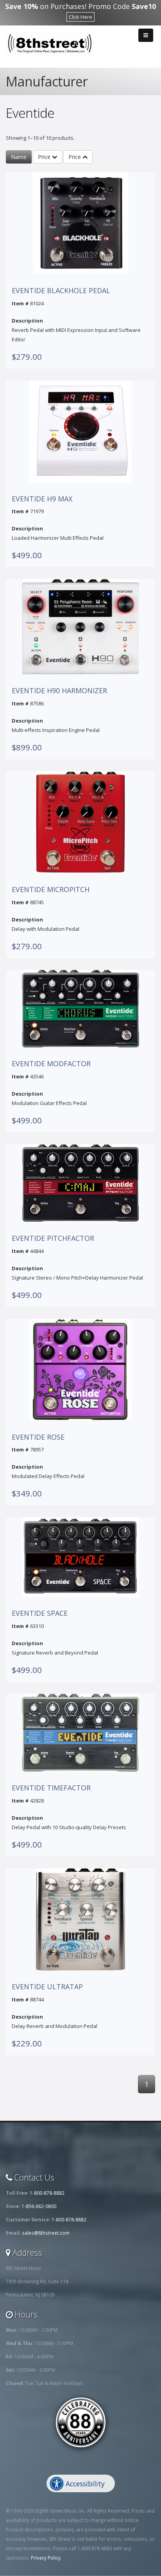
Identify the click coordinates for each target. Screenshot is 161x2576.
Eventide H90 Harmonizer (59, 691)
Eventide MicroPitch (51, 890)
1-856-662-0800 (39, 2206)
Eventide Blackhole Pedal (61, 291)
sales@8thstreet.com (46, 2233)
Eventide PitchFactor (53, 1238)
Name (19, 157)
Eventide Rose (38, 1437)
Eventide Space (40, 1613)
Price (45, 157)
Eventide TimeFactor (51, 1788)
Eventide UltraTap (47, 1987)
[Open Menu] (146, 35)
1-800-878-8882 (47, 2193)
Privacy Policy (46, 2558)
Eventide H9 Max (42, 499)
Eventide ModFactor (51, 1064)
